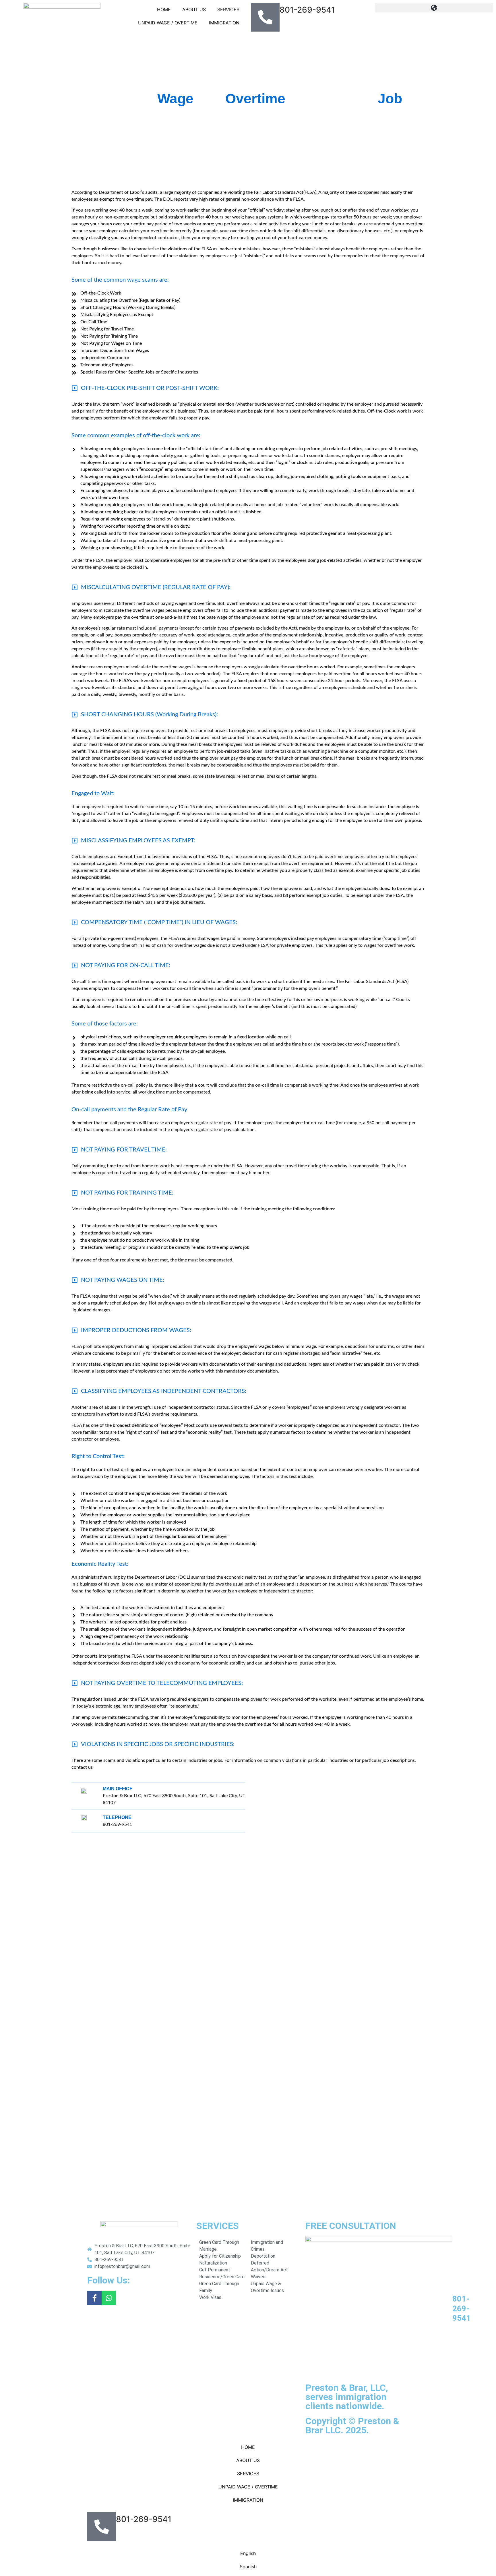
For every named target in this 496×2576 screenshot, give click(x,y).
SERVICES (228, 9)
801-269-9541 (462, 2308)
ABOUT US (194, 9)
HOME (164, 9)
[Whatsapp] (109, 2298)
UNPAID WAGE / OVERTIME (168, 23)
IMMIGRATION (224, 23)
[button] (434, 8)
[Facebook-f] (94, 2298)
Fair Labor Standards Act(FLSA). (286, 192)
